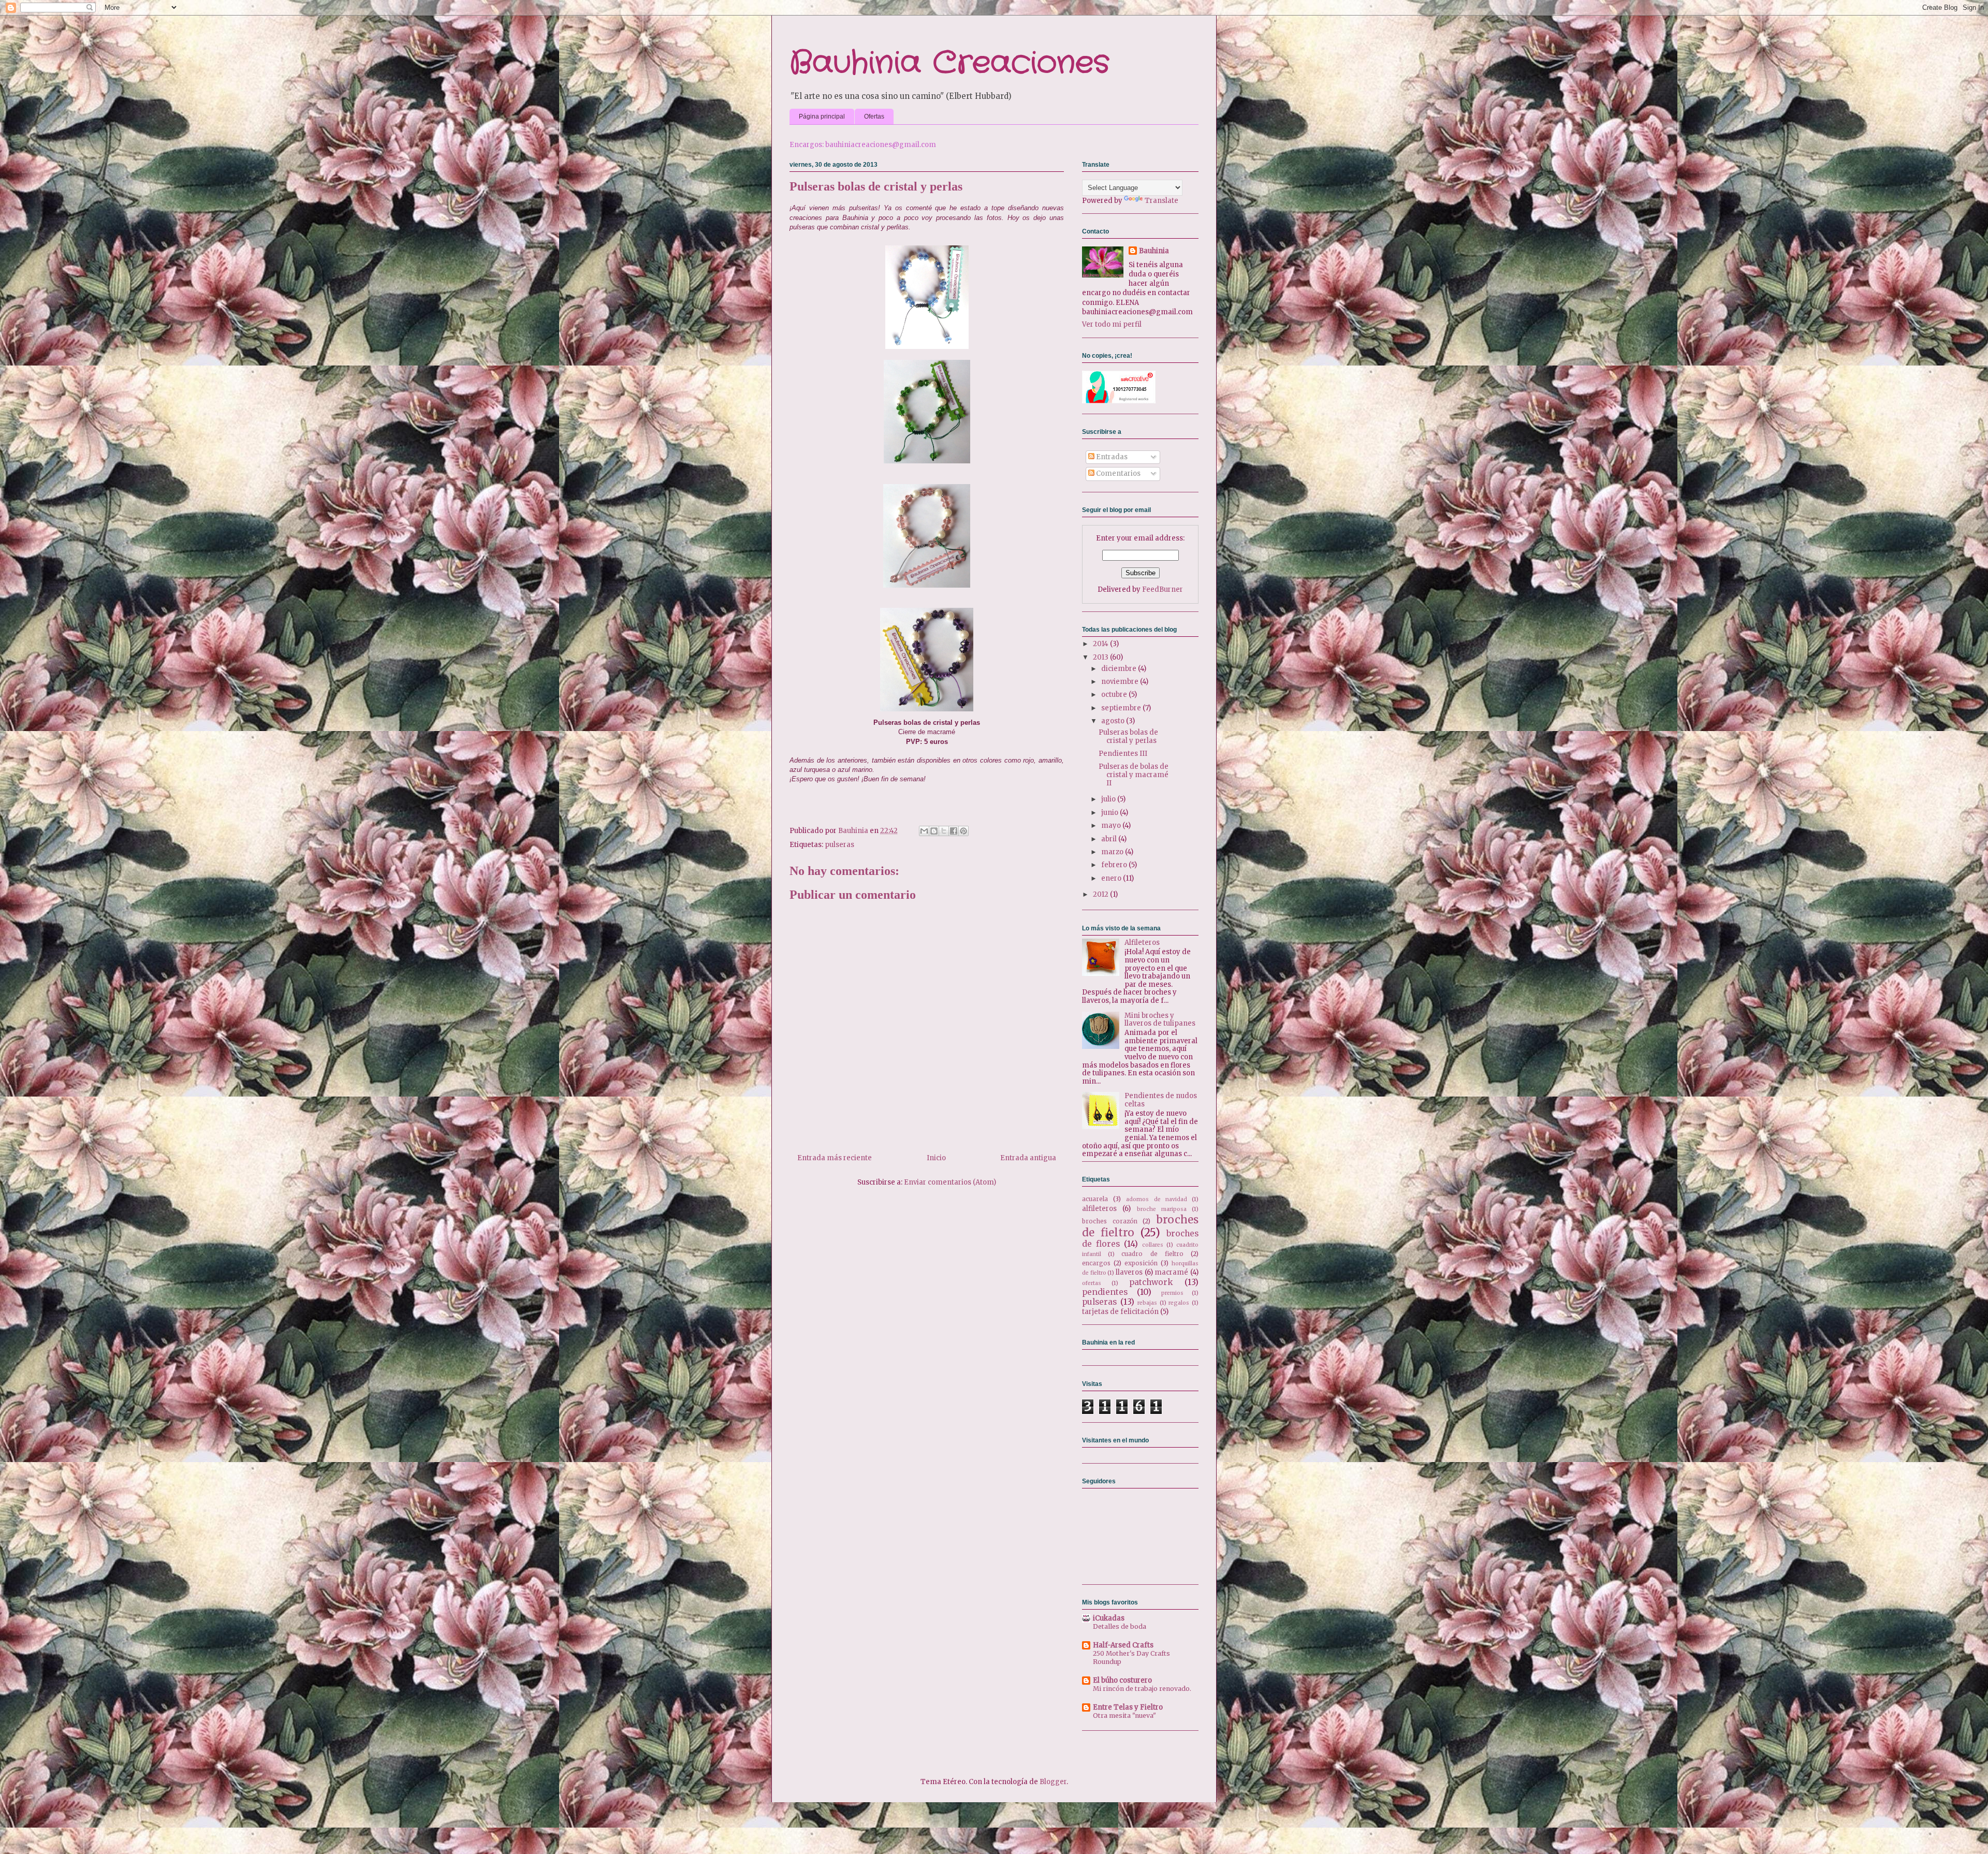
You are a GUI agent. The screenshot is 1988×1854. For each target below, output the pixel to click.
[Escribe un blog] (934, 831)
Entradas (1111, 457)
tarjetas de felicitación (1120, 1312)
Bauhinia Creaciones (949, 63)
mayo (1112, 826)
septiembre (1122, 708)
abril (1110, 839)
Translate (1161, 201)
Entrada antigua (1028, 1158)
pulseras (839, 845)
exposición (1141, 1263)
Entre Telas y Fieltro (1128, 1707)
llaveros (1129, 1272)
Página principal (822, 116)
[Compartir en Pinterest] (963, 831)
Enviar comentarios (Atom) (950, 1182)
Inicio (936, 1158)
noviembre (1121, 682)
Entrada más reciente (835, 1158)
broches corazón (1110, 1221)
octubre (1115, 695)
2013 (1101, 657)
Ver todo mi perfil (1112, 324)
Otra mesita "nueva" (1124, 1716)
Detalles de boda (1120, 1626)
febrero (1115, 865)
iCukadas (1109, 1618)
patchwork (1151, 1282)
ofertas (1092, 1283)
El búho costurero (1122, 1680)
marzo (1113, 852)
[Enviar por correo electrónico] (924, 831)
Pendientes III (1123, 754)
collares (1153, 1245)
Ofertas (874, 116)
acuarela (1095, 1199)
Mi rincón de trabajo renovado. (1142, 1689)
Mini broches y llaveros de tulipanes (1160, 1020)
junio (1110, 813)
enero (1112, 878)
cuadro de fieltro (1152, 1254)
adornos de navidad (1156, 1199)
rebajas (1147, 1303)
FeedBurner (1163, 589)
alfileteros (1099, 1209)
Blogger (1053, 1782)
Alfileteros (1142, 943)
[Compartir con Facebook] (954, 831)
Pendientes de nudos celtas (1161, 1100)
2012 (1101, 894)
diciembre (1120, 669)
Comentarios (1117, 473)
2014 (1101, 644)
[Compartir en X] (944, 831)
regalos (1179, 1303)
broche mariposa (1162, 1209)
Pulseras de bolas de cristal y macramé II (1134, 775)
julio (1109, 799)
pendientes (1105, 1292)
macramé (1171, 1272)
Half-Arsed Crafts (1123, 1645)
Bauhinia (1154, 251)
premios (1172, 1293)
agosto (1114, 721)
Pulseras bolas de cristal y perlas (1128, 736)
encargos (1096, 1263)
